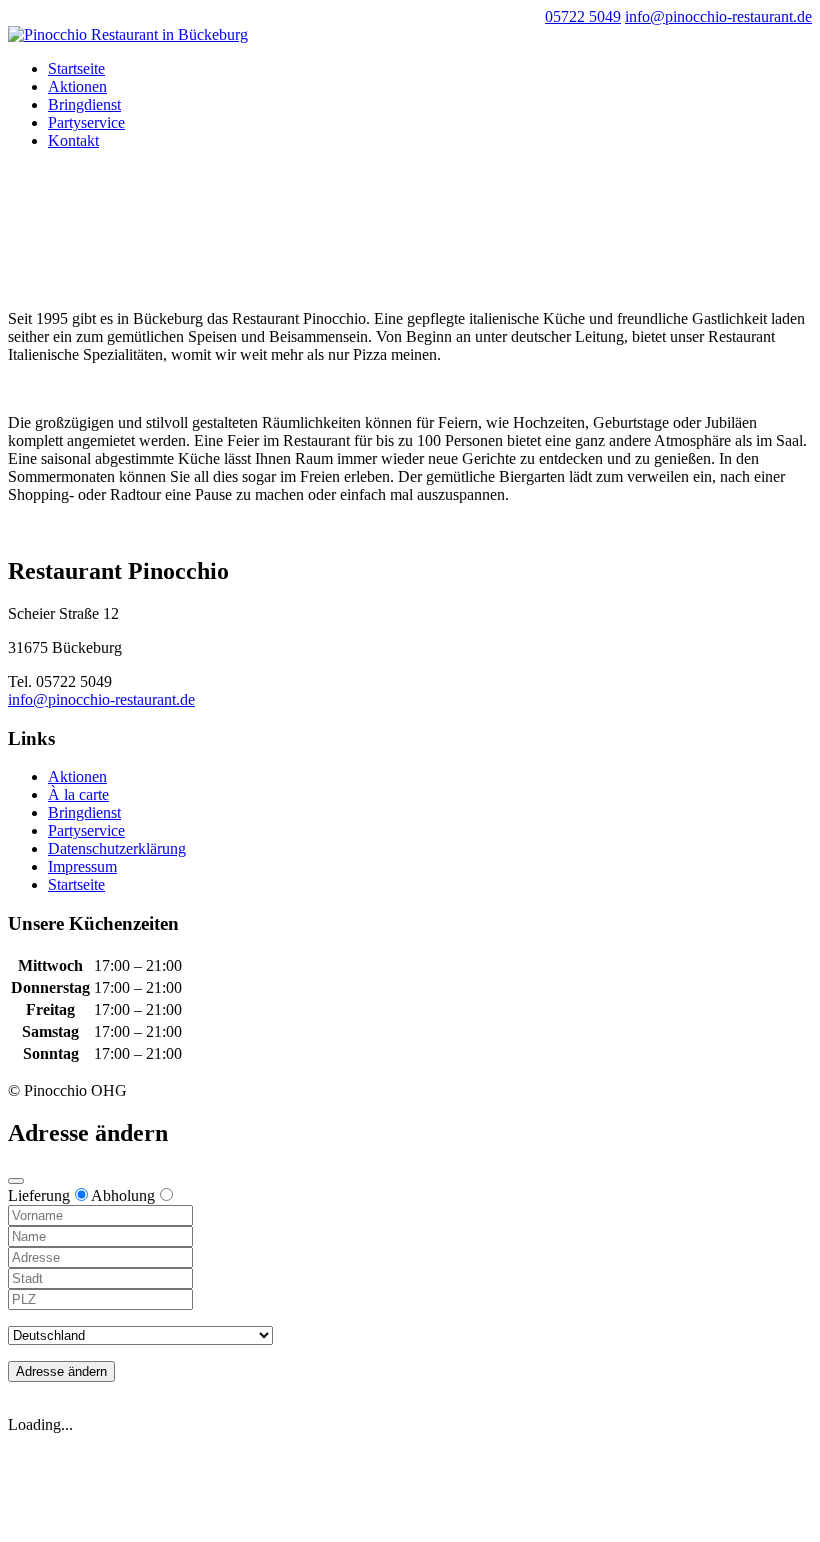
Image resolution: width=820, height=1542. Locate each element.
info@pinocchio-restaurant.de (101, 699)
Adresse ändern (61, 1371)
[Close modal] (16, 1181)
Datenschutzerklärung (117, 848)
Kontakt (73, 140)
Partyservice (86, 122)
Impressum (82, 866)
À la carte (78, 794)
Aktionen (77, 86)
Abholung (123, 1195)
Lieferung (39, 1195)
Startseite (76, 68)
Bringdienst (84, 104)
